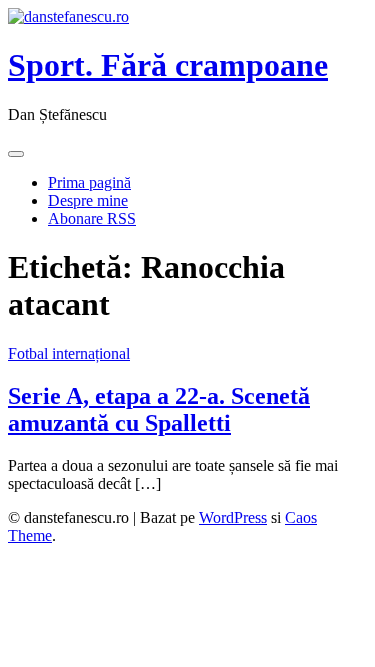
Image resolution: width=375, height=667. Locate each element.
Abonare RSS (92, 218)
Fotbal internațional (69, 353)
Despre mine (88, 200)
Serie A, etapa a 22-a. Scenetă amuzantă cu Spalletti (159, 409)
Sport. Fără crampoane (168, 65)
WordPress (233, 517)
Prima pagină (89, 182)
